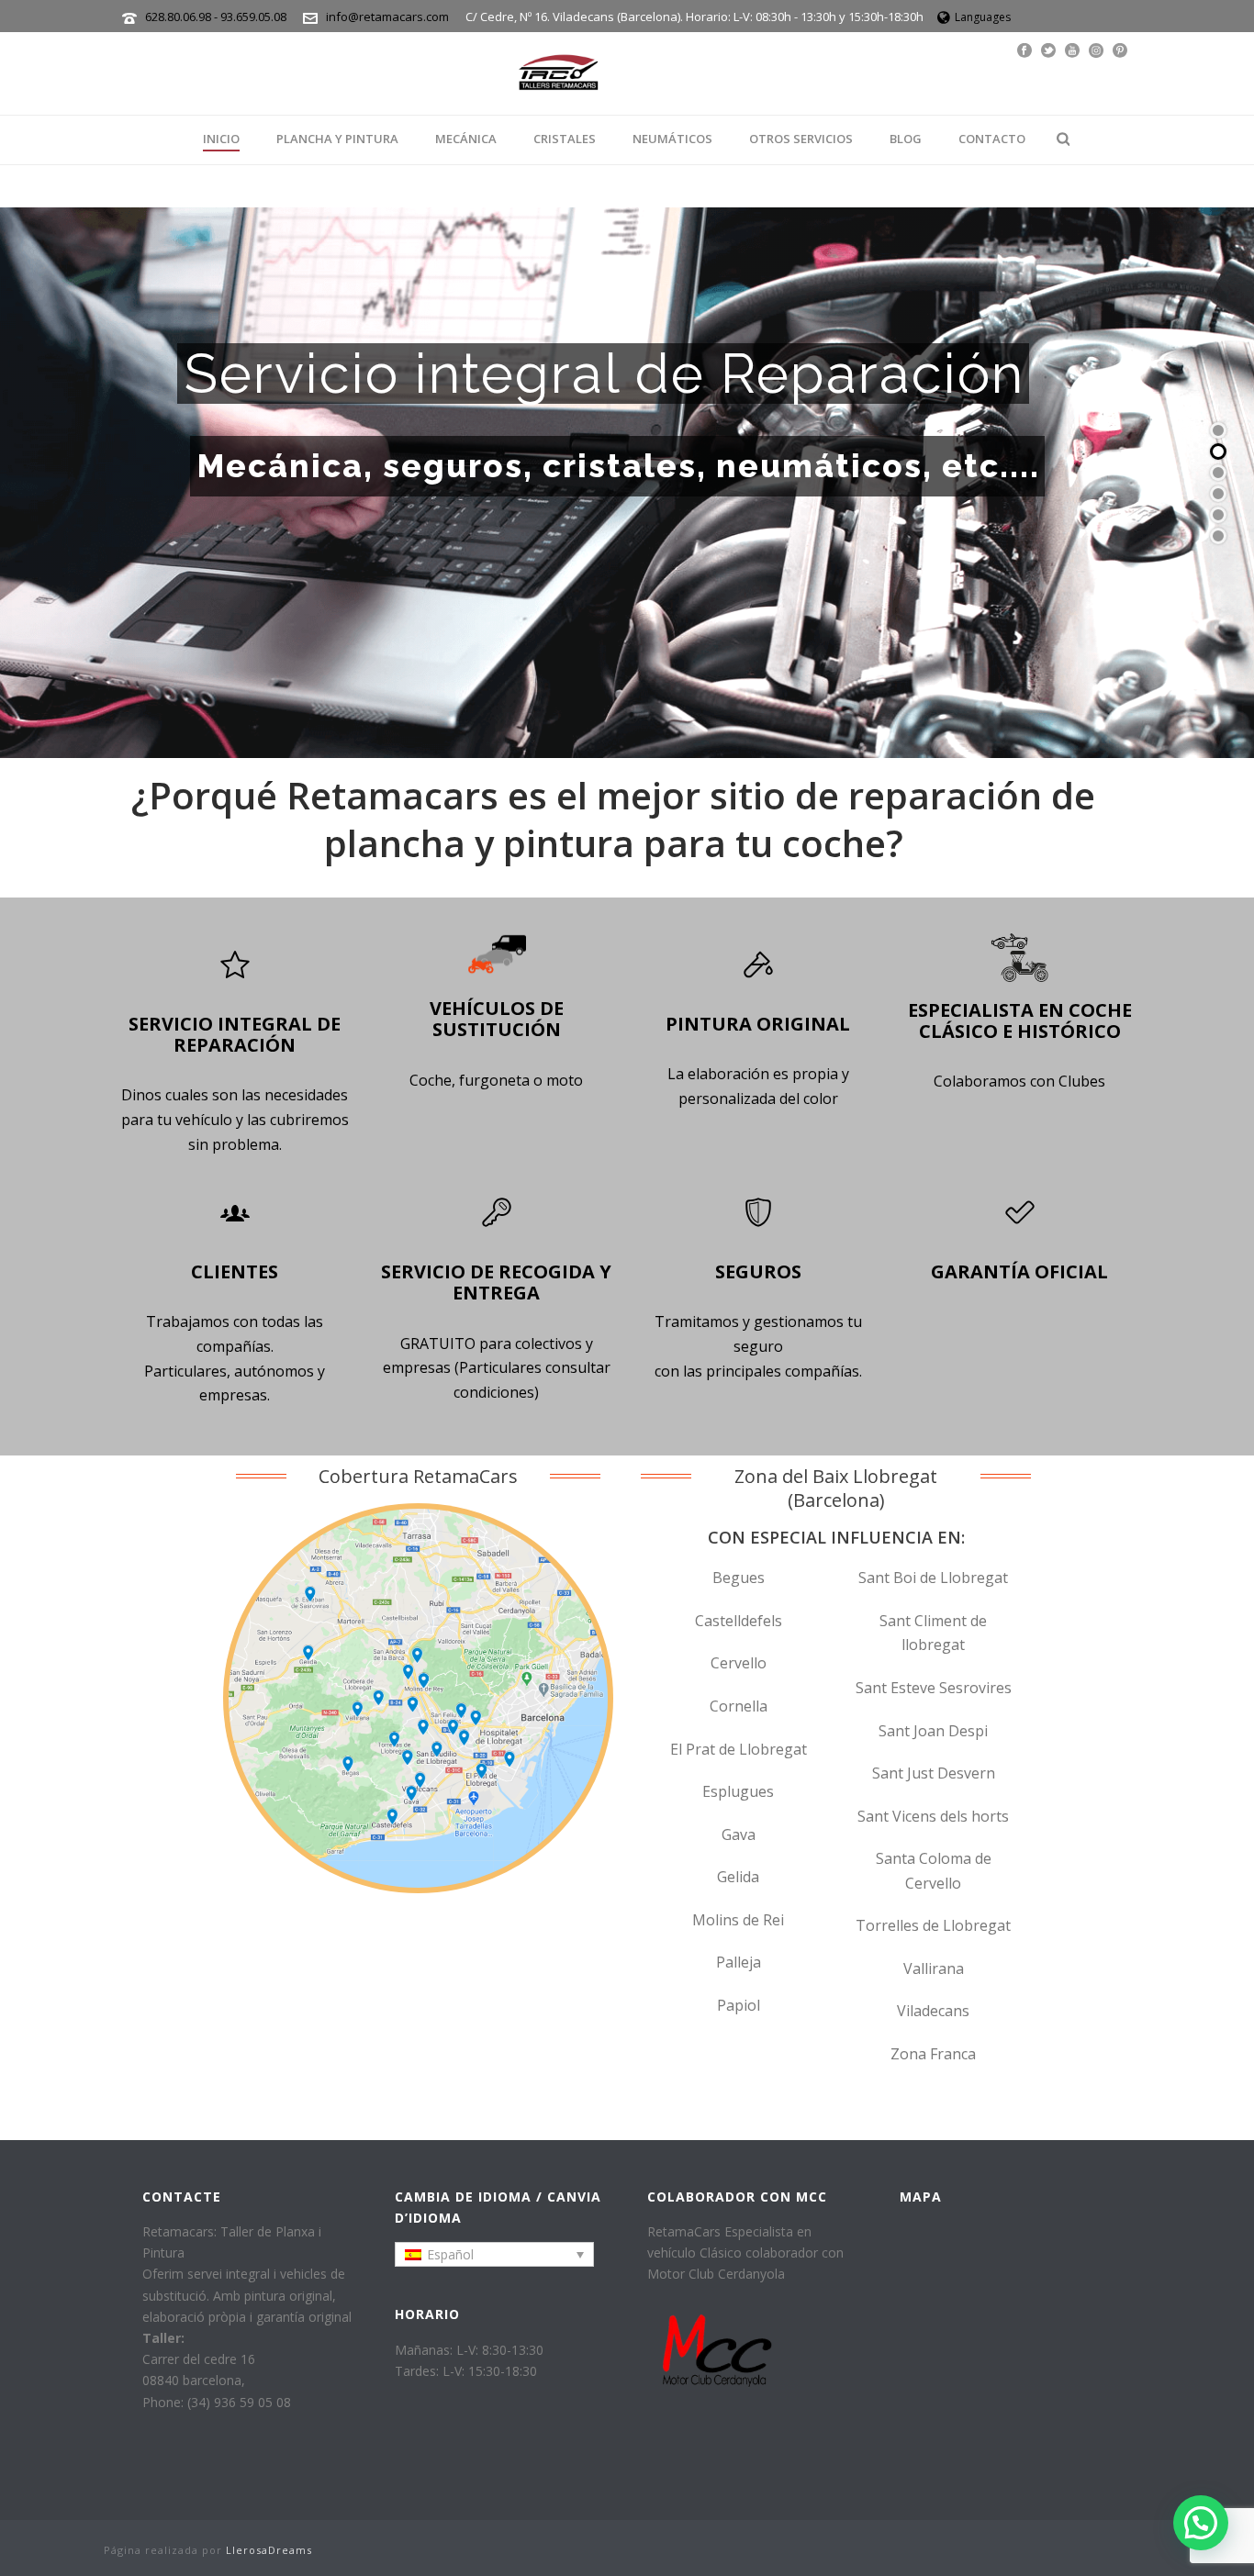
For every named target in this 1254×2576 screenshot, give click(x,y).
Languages (983, 17)
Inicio (221, 139)
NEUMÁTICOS (672, 139)
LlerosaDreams (269, 2550)
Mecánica (466, 139)
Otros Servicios (801, 139)
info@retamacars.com (387, 17)
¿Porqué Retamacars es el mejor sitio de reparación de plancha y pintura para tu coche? (613, 819)
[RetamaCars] (558, 73)
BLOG (906, 139)
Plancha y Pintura (337, 139)
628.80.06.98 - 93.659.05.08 (217, 17)
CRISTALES (565, 139)
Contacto (992, 139)
